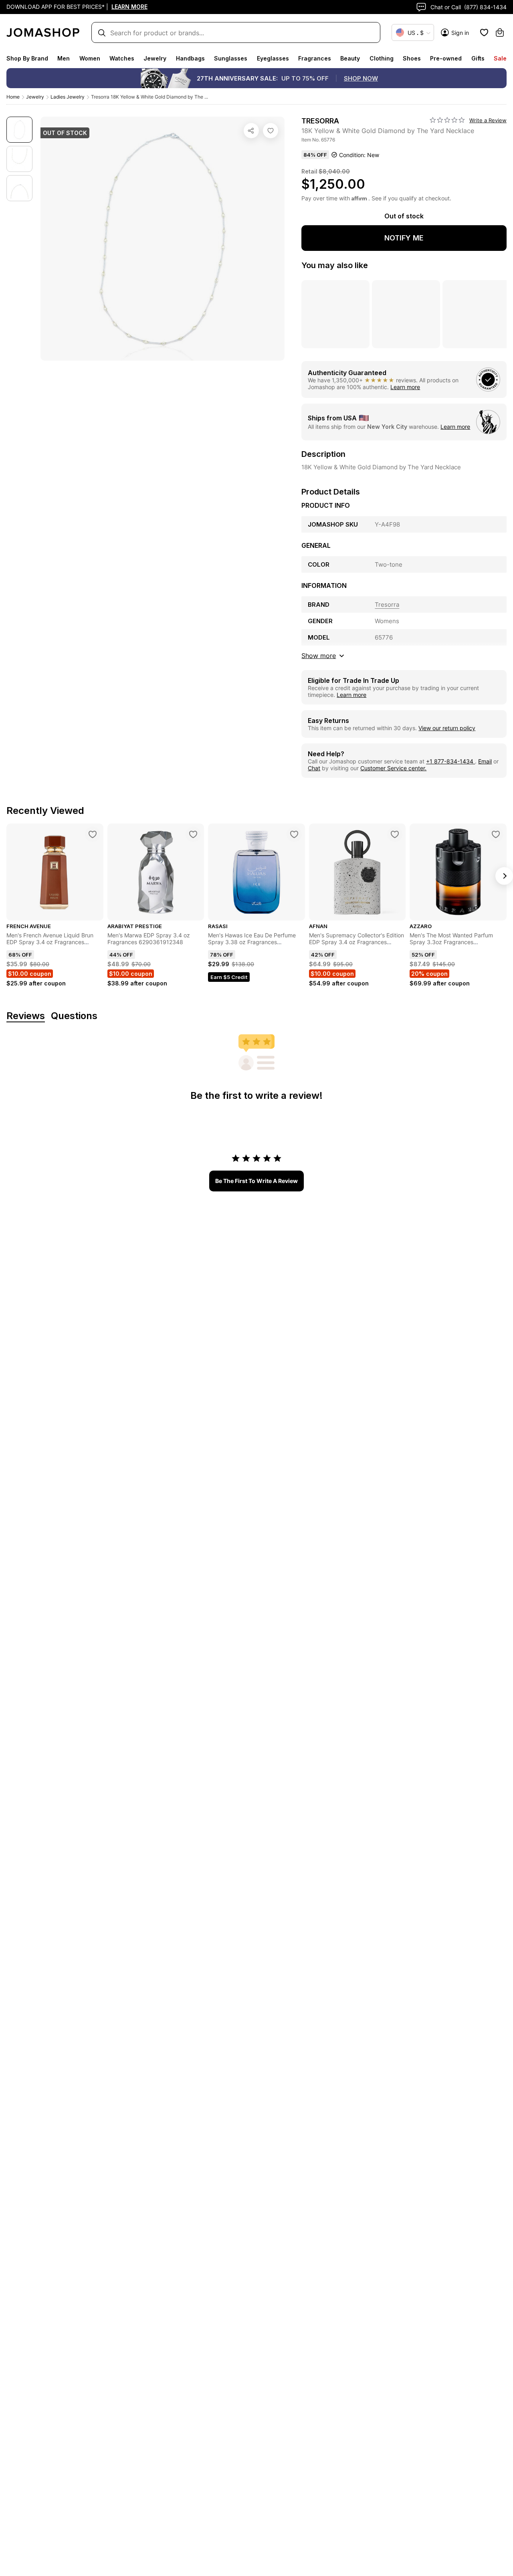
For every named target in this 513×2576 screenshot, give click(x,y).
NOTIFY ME (404, 238)
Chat (314, 768)
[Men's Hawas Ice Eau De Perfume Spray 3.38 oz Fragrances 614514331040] (294, 834)
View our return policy (447, 728)
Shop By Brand (27, 58)
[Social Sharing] (251, 131)
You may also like (335, 265)
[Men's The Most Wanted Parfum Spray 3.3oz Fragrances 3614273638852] (496, 834)
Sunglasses (231, 58)
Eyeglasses (273, 58)
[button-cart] (500, 32)
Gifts (478, 58)
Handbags (190, 58)
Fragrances (315, 58)
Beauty (350, 58)
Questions (74, 1016)
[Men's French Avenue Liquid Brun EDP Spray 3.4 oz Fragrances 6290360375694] (93, 834)
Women (90, 58)
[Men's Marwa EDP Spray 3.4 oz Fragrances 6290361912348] (193, 834)
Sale (500, 58)
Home (13, 97)
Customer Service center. (393, 768)
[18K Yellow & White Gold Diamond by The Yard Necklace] (271, 131)
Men (64, 58)
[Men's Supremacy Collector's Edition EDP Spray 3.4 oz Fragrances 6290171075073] (395, 834)
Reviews (26, 1016)
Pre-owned (446, 58)
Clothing (382, 58)
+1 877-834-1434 (450, 761)
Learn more (405, 387)
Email (485, 761)
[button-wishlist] (484, 32)
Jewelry (155, 58)
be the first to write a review (256, 1181)
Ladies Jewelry (68, 97)
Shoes (412, 58)
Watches (122, 58)
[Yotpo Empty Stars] (447, 120)
